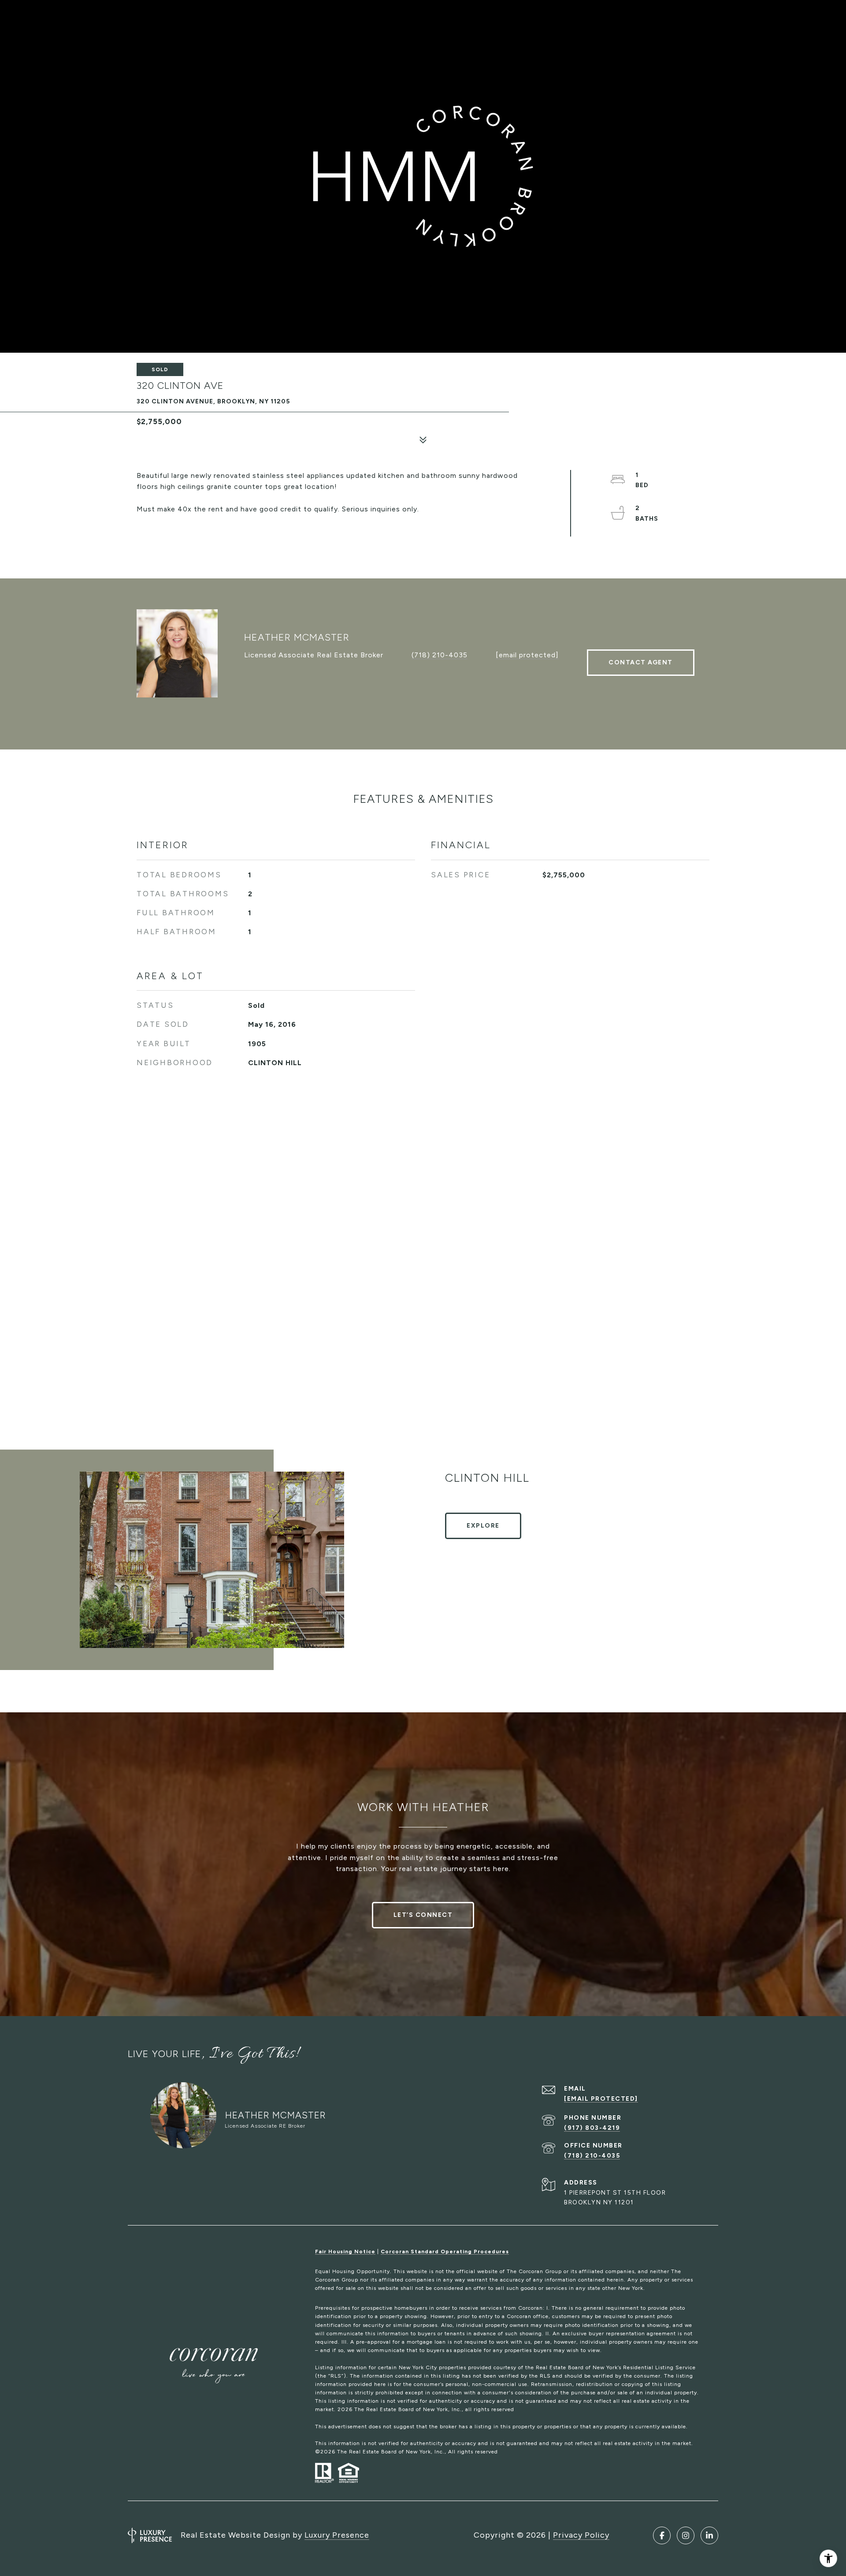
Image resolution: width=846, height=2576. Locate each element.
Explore (483, 1526)
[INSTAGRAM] (686, 2535)
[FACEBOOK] (662, 2535)
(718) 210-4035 (440, 655)
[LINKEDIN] (709, 2535)
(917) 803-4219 (592, 2128)
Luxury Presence (337, 2535)
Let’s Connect (423, 1915)
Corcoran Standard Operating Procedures (445, 2252)
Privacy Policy (581, 2535)
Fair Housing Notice (345, 2252)
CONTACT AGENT (641, 662)
